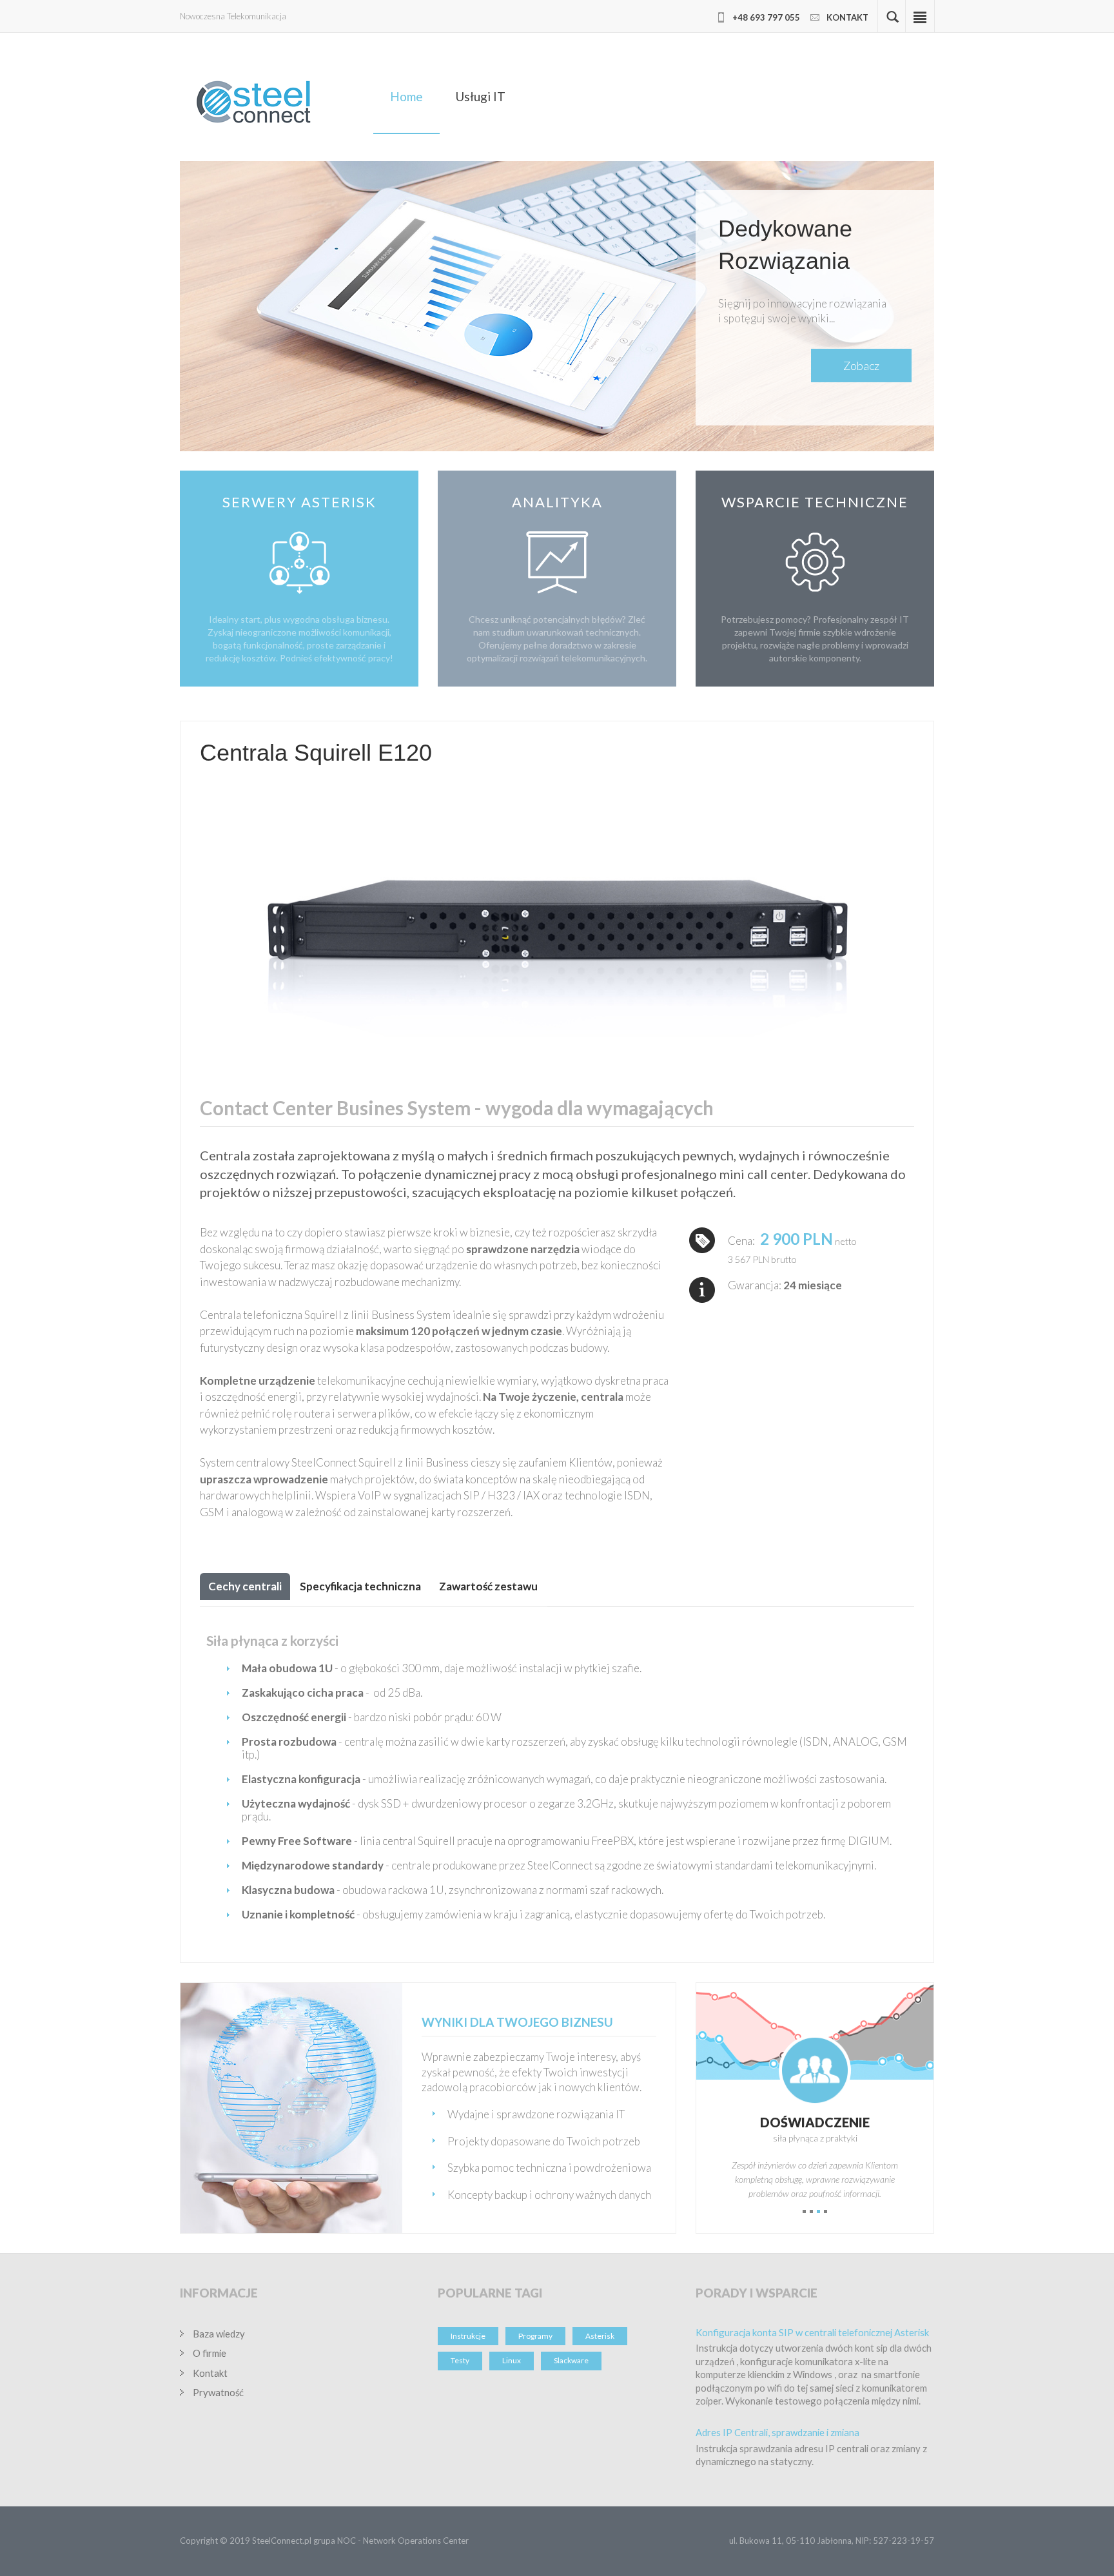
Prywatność (218, 2392)
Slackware (571, 2360)
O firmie (210, 2353)
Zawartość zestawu (488, 1586)
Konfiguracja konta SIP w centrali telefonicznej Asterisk (812, 2332)
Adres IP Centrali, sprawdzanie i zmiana (777, 2432)
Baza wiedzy (219, 2334)
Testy (460, 2360)
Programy (535, 2336)
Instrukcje (468, 2336)
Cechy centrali (245, 1586)
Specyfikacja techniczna (360, 1586)
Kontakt (210, 2373)
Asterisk (600, 2336)
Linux (512, 2360)
